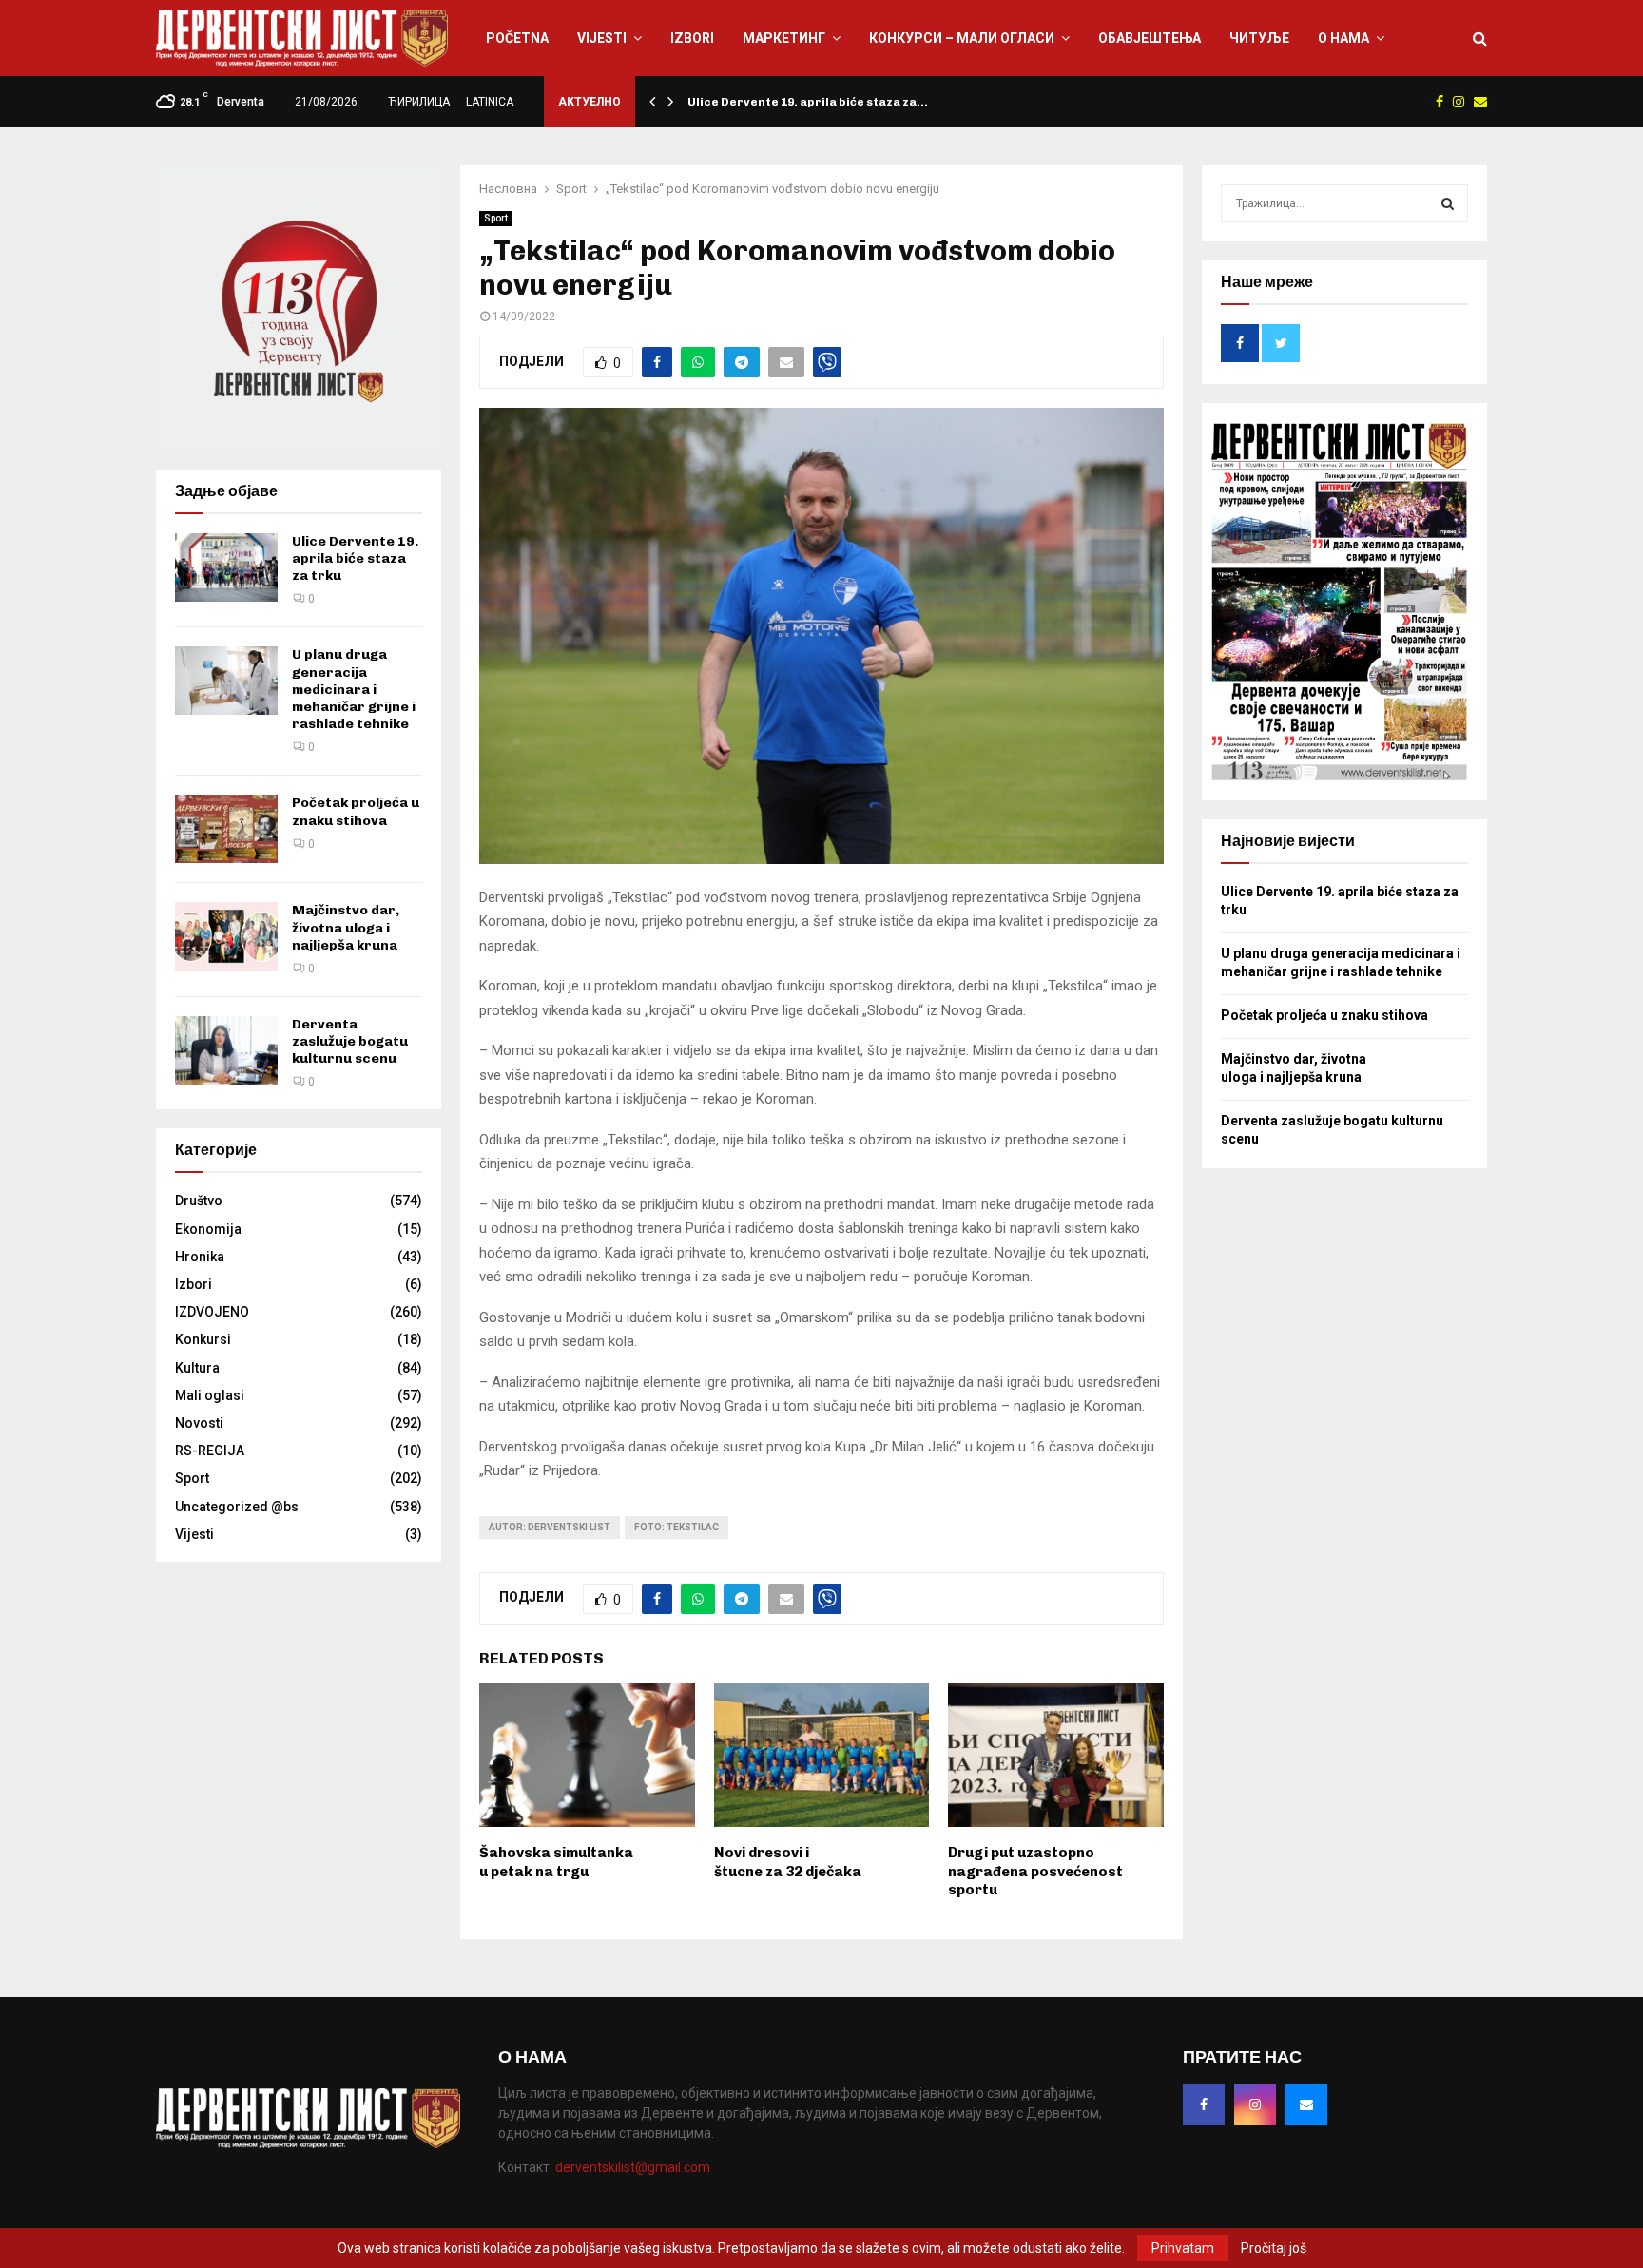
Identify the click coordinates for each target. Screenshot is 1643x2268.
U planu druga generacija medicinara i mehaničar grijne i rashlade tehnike (354, 689)
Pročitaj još (1274, 2248)
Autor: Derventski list (550, 1527)
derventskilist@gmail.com (633, 2167)
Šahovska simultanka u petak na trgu (556, 1862)
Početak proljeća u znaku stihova (356, 811)
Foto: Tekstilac (677, 1527)
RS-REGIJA (210, 1451)
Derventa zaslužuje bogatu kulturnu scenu (350, 1041)
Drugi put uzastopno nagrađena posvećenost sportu (1035, 1871)
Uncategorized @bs (237, 1507)
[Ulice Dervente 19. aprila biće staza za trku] (226, 567)
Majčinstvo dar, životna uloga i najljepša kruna (346, 927)
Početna (517, 38)
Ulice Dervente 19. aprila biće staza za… (808, 102)
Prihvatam (1183, 2248)
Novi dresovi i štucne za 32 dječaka (788, 1862)
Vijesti (602, 38)
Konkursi (203, 1339)
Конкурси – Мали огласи (962, 38)
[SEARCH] (1448, 203)
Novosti (199, 1423)
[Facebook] (1204, 2105)
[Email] (1306, 2105)
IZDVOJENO (212, 1312)
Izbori (692, 38)
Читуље (1259, 38)
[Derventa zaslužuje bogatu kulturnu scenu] (226, 1050)
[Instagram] (1255, 2105)
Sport (496, 218)
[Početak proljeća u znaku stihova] (226, 829)
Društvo (199, 1201)
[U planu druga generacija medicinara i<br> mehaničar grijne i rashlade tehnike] (226, 681)
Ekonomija (208, 1229)
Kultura (197, 1368)
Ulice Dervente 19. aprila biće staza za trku (355, 558)
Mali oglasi (210, 1395)
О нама (1343, 38)
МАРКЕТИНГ (784, 38)
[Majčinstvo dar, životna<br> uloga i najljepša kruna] (226, 936)
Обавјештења (1150, 38)
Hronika (200, 1257)
